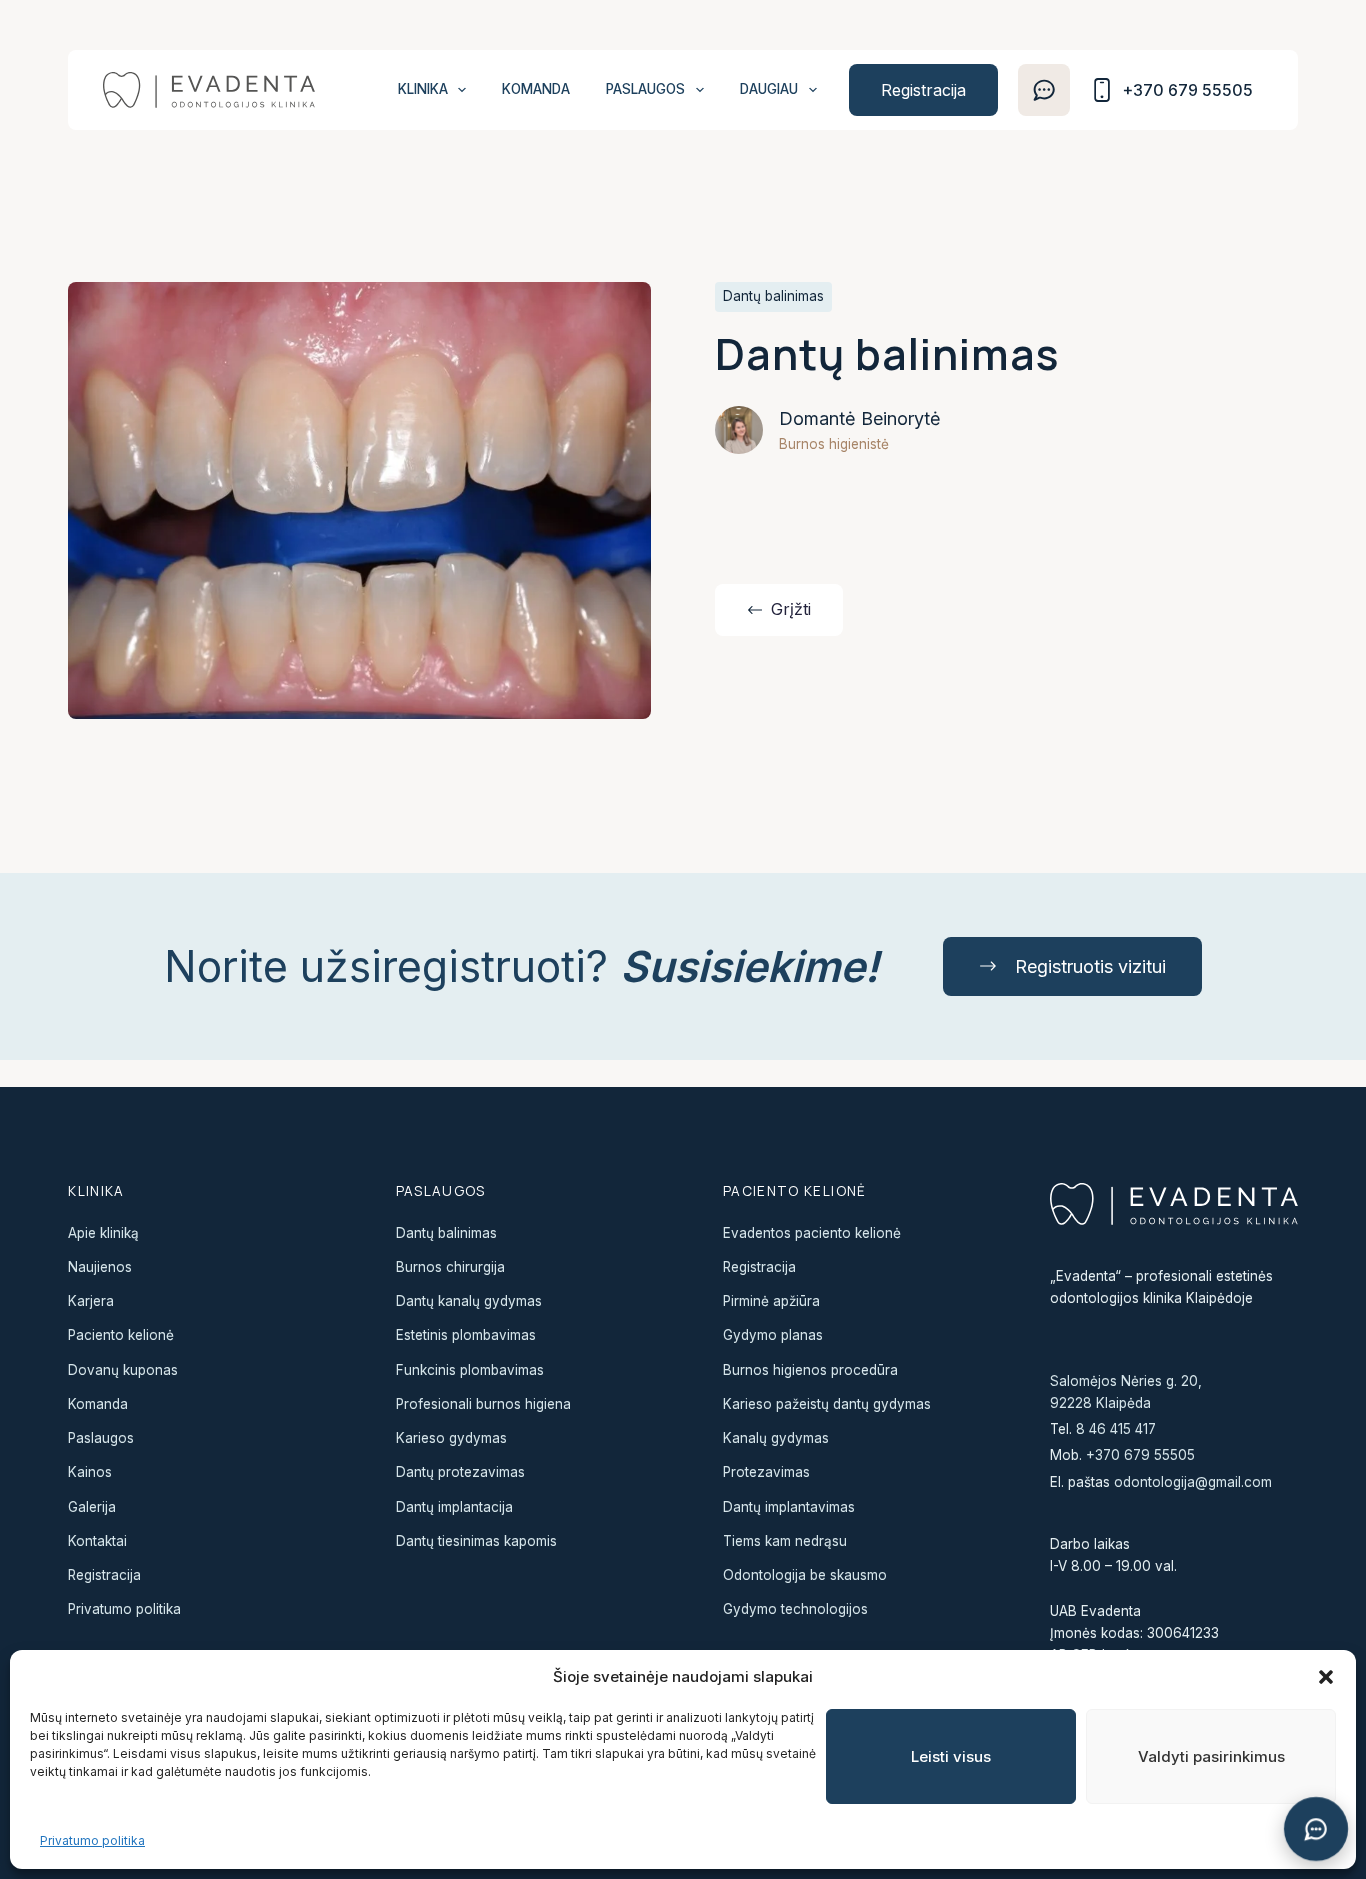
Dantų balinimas (446, 1233)
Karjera (91, 1301)
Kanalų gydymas (776, 1438)
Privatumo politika (92, 1840)
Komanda (536, 89)
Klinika (423, 89)
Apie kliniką (103, 1233)
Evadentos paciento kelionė (812, 1233)
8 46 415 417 (1116, 1429)
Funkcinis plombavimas (470, 1370)
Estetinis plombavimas (466, 1335)
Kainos (90, 1472)
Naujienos (100, 1267)
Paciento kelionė (121, 1335)
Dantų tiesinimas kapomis (476, 1541)
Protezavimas (766, 1472)
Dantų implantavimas (789, 1507)
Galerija (92, 1507)
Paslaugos (645, 89)
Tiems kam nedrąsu (785, 1541)
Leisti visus (951, 1756)
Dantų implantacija (454, 1507)
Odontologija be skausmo (805, 1575)
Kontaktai (97, 1541)
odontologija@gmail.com (1193, 1482)
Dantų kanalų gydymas (469, 1301)
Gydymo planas (773, 1335)
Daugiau (769, 89)
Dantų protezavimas (460, 1472)
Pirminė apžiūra (771, 1301)
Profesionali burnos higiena (483, 1404)
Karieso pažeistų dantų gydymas (827, 1404)
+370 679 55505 (1140, 1455)
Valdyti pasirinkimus (1211, 1756)
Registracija (923, 90)
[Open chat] (1316, 1829)
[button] (1326, 1677)
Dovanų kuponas (123, 1370)
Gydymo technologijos (795, 1609)
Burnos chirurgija (450, 1267)
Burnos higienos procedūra (810, 1370)
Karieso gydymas (451, 1438)
